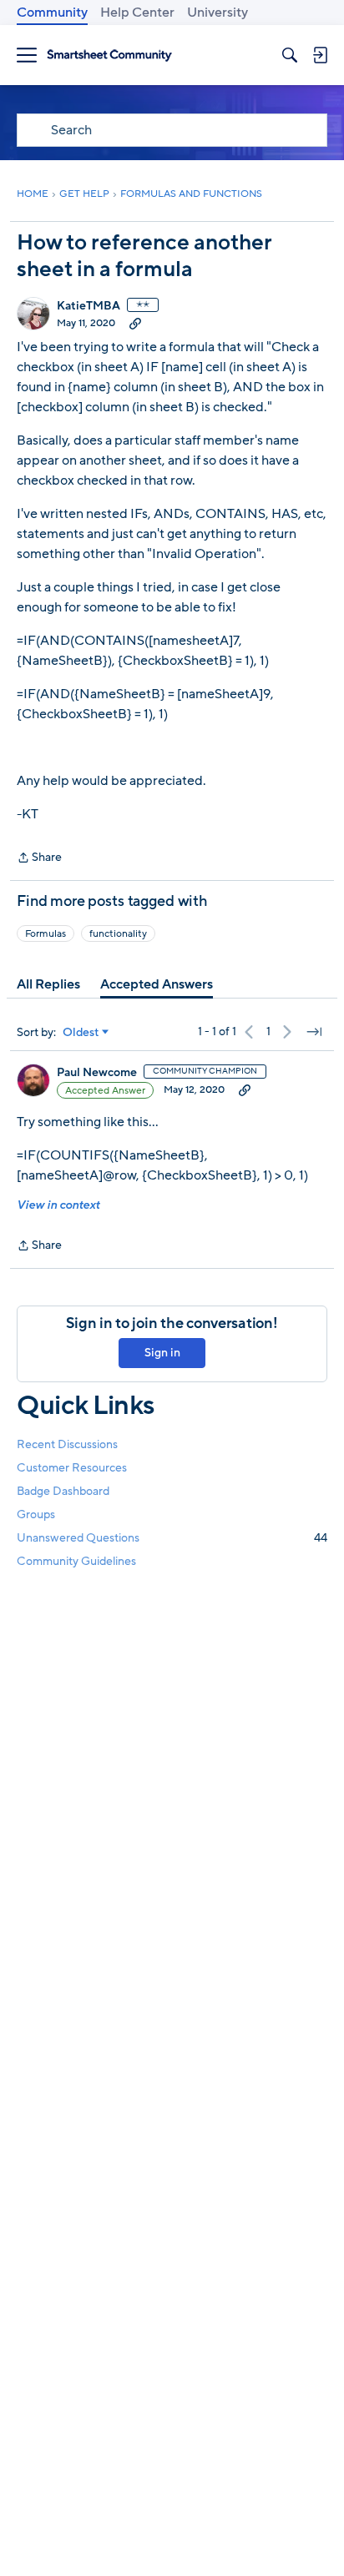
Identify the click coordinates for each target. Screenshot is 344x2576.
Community (52, 13)
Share (39, 858)
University (218, 13)
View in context (58, 1205)
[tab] (48, 984)
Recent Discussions (67, 1444)
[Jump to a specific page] (314, 1032)
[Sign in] (320, 55)
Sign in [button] (162, 1353)
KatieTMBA (89, 306)
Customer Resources (72, 1468)
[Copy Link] (135, 323)
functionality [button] (118, 933)
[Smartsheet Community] (109, 55)
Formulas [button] (46, 933)
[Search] (290, 55)
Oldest (81, 1033)
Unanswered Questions (172, 1538)
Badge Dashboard (63, 1491)
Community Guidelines (76, 1561)
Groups (36, 1514)
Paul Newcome (97, 1073)
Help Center (137, 13)
